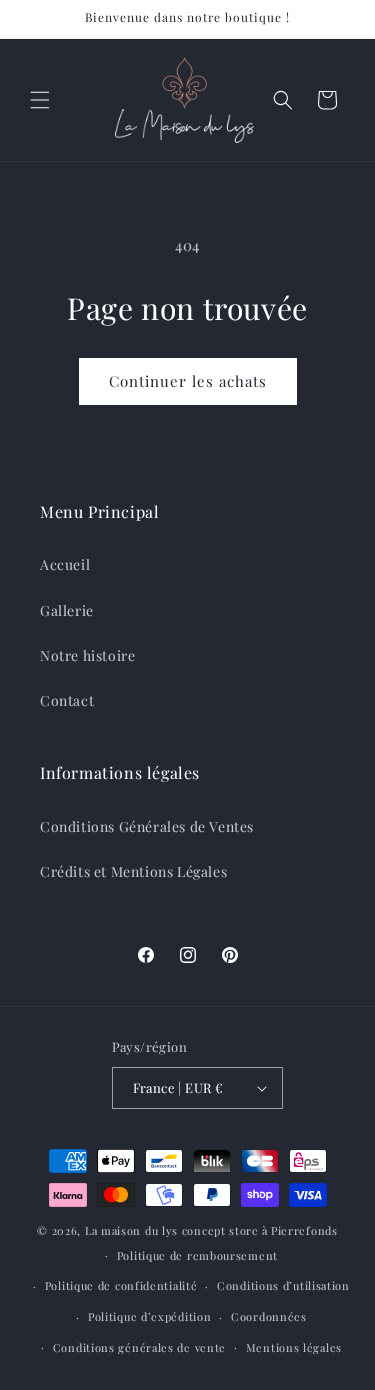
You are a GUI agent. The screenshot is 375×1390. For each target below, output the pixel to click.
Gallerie (67, 610)
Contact (67, 700)
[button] (40, 100)
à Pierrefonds (300, 1230)
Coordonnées (269, 1316)
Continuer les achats (188, 381)
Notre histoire (87, 655)
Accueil (65, 564)
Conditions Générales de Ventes (147, 826)
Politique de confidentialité (121, 1285)
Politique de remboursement (197, 1255)
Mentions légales (294, 1347)
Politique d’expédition (149, 1316)
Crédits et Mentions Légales (133, 871)
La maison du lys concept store (172, 1230)
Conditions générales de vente (139, 1347)
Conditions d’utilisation (283, 1285)
